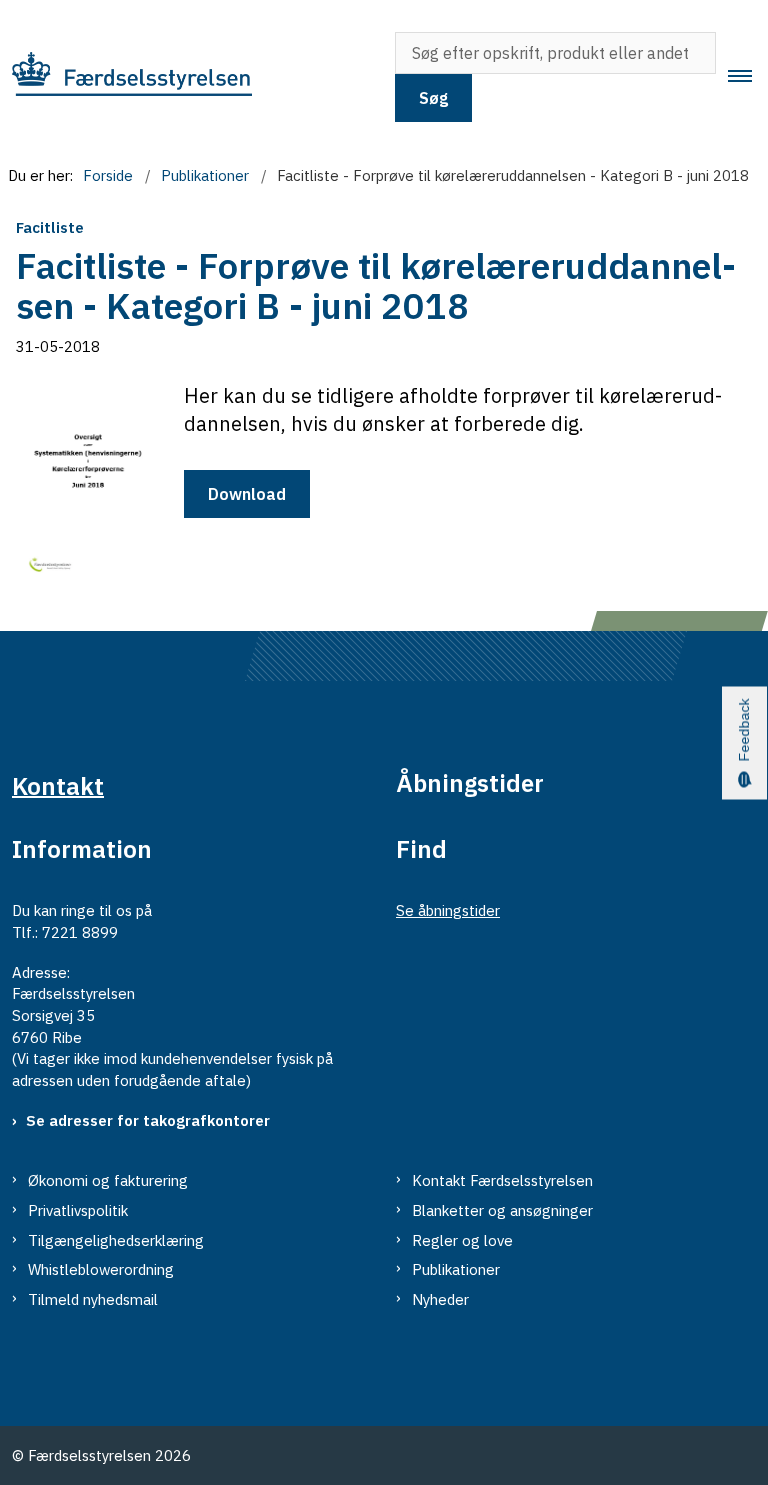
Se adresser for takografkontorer (148, 1120)
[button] (748, 77)
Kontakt (58, 785)
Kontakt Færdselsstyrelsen (502, 1180)
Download (247, 494)
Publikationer (456, 1269)
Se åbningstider (448, 910)
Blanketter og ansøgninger (502, 1210)
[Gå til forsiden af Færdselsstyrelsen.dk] (183, 77)
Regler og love (462, 1240)
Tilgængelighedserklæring (116, 1240)
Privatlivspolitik (78, 1210)
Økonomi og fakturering (108, 1180)
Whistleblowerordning (101, 1269)
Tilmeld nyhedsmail (93, 1299)
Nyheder (440, 1299)
